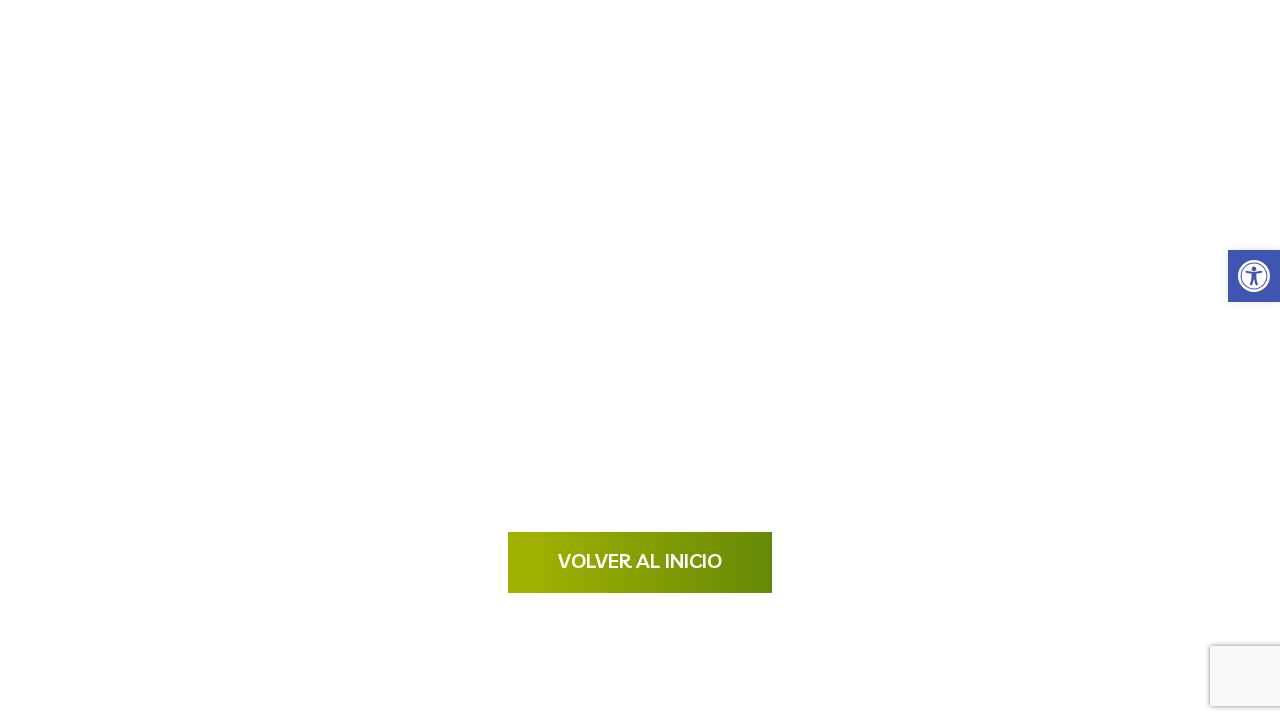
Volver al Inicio (640, 560)
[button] (1254, 276)
